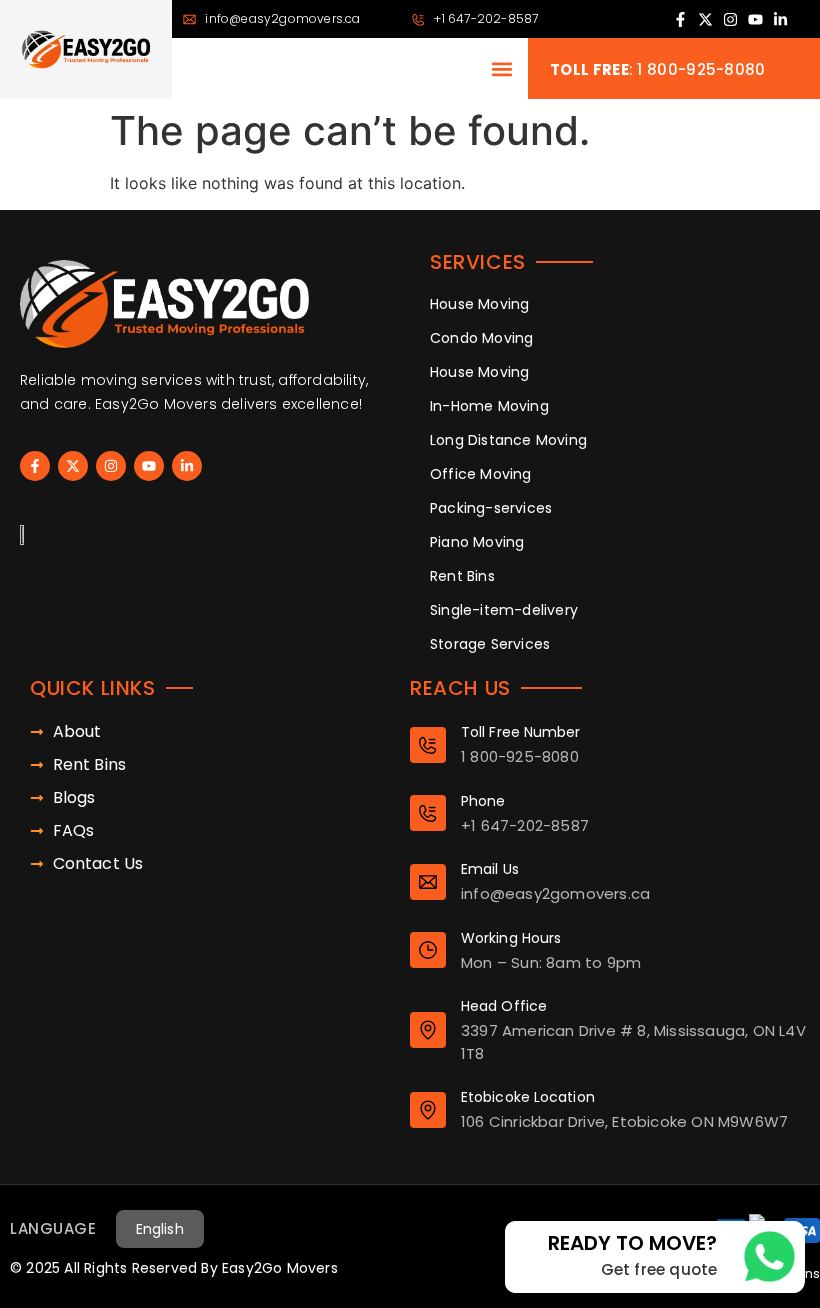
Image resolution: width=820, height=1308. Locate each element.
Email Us (490, 869)
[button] (501, 68)
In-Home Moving (489, 406)
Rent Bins (462, 576)
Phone (483, 801)
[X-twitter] (705, 19)
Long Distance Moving (508, 440)
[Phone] (428, 813)
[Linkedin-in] (780, 19)
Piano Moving (477, 542)
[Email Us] (428, 882)
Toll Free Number (521, 732)
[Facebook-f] (680, 19)
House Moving (479, 304)
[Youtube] (755, 19)
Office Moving (481, 474)
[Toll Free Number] (428, 745)
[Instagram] (730, 19)
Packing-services (491, 508)
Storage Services (490, 644)
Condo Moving (481, 338)
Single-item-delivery (504, 610)
